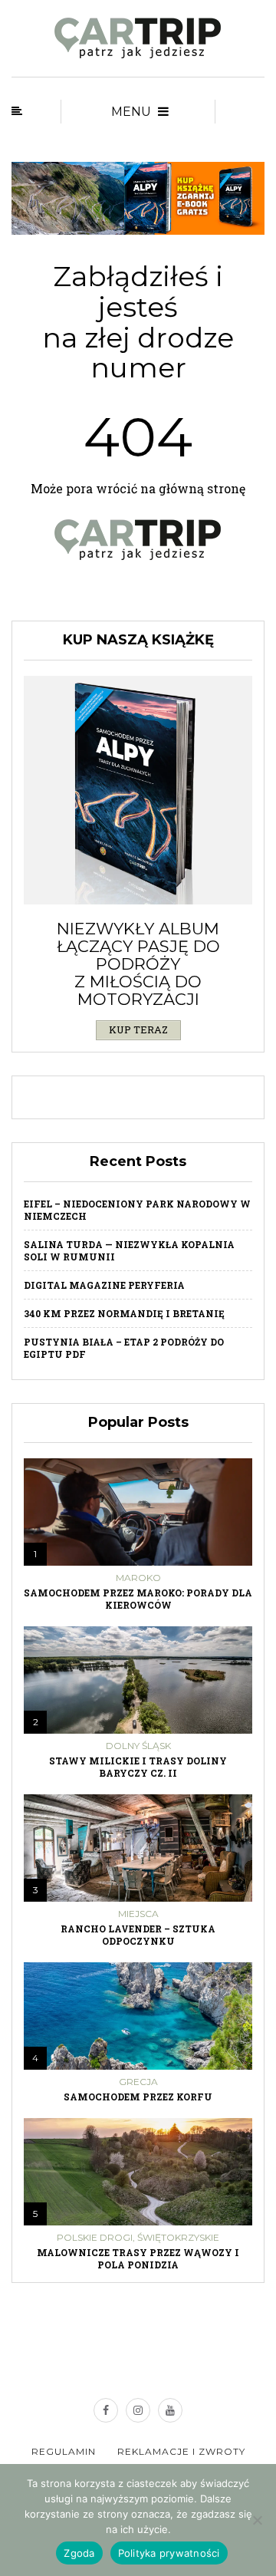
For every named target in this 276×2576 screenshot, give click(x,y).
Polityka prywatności (169, 2553)
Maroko (138, 1578)
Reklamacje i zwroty (181, 2451)
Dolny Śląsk (138, 1746)
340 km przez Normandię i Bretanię (124, 1313)
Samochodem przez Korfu (138, 2097)
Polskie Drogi (95, 2238)
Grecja (138, 2082)
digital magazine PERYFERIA (104, 1285)
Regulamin (64, 2451)
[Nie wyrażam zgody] (257, 2520)
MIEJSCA (138, 1914)
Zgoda (79, 2553)
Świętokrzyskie (178, 2238)
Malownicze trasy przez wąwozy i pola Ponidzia (138, 2258)
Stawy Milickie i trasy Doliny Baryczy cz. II (138, 1767)
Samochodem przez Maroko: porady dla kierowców (138, 1599)
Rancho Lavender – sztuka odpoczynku (138, 1935)
